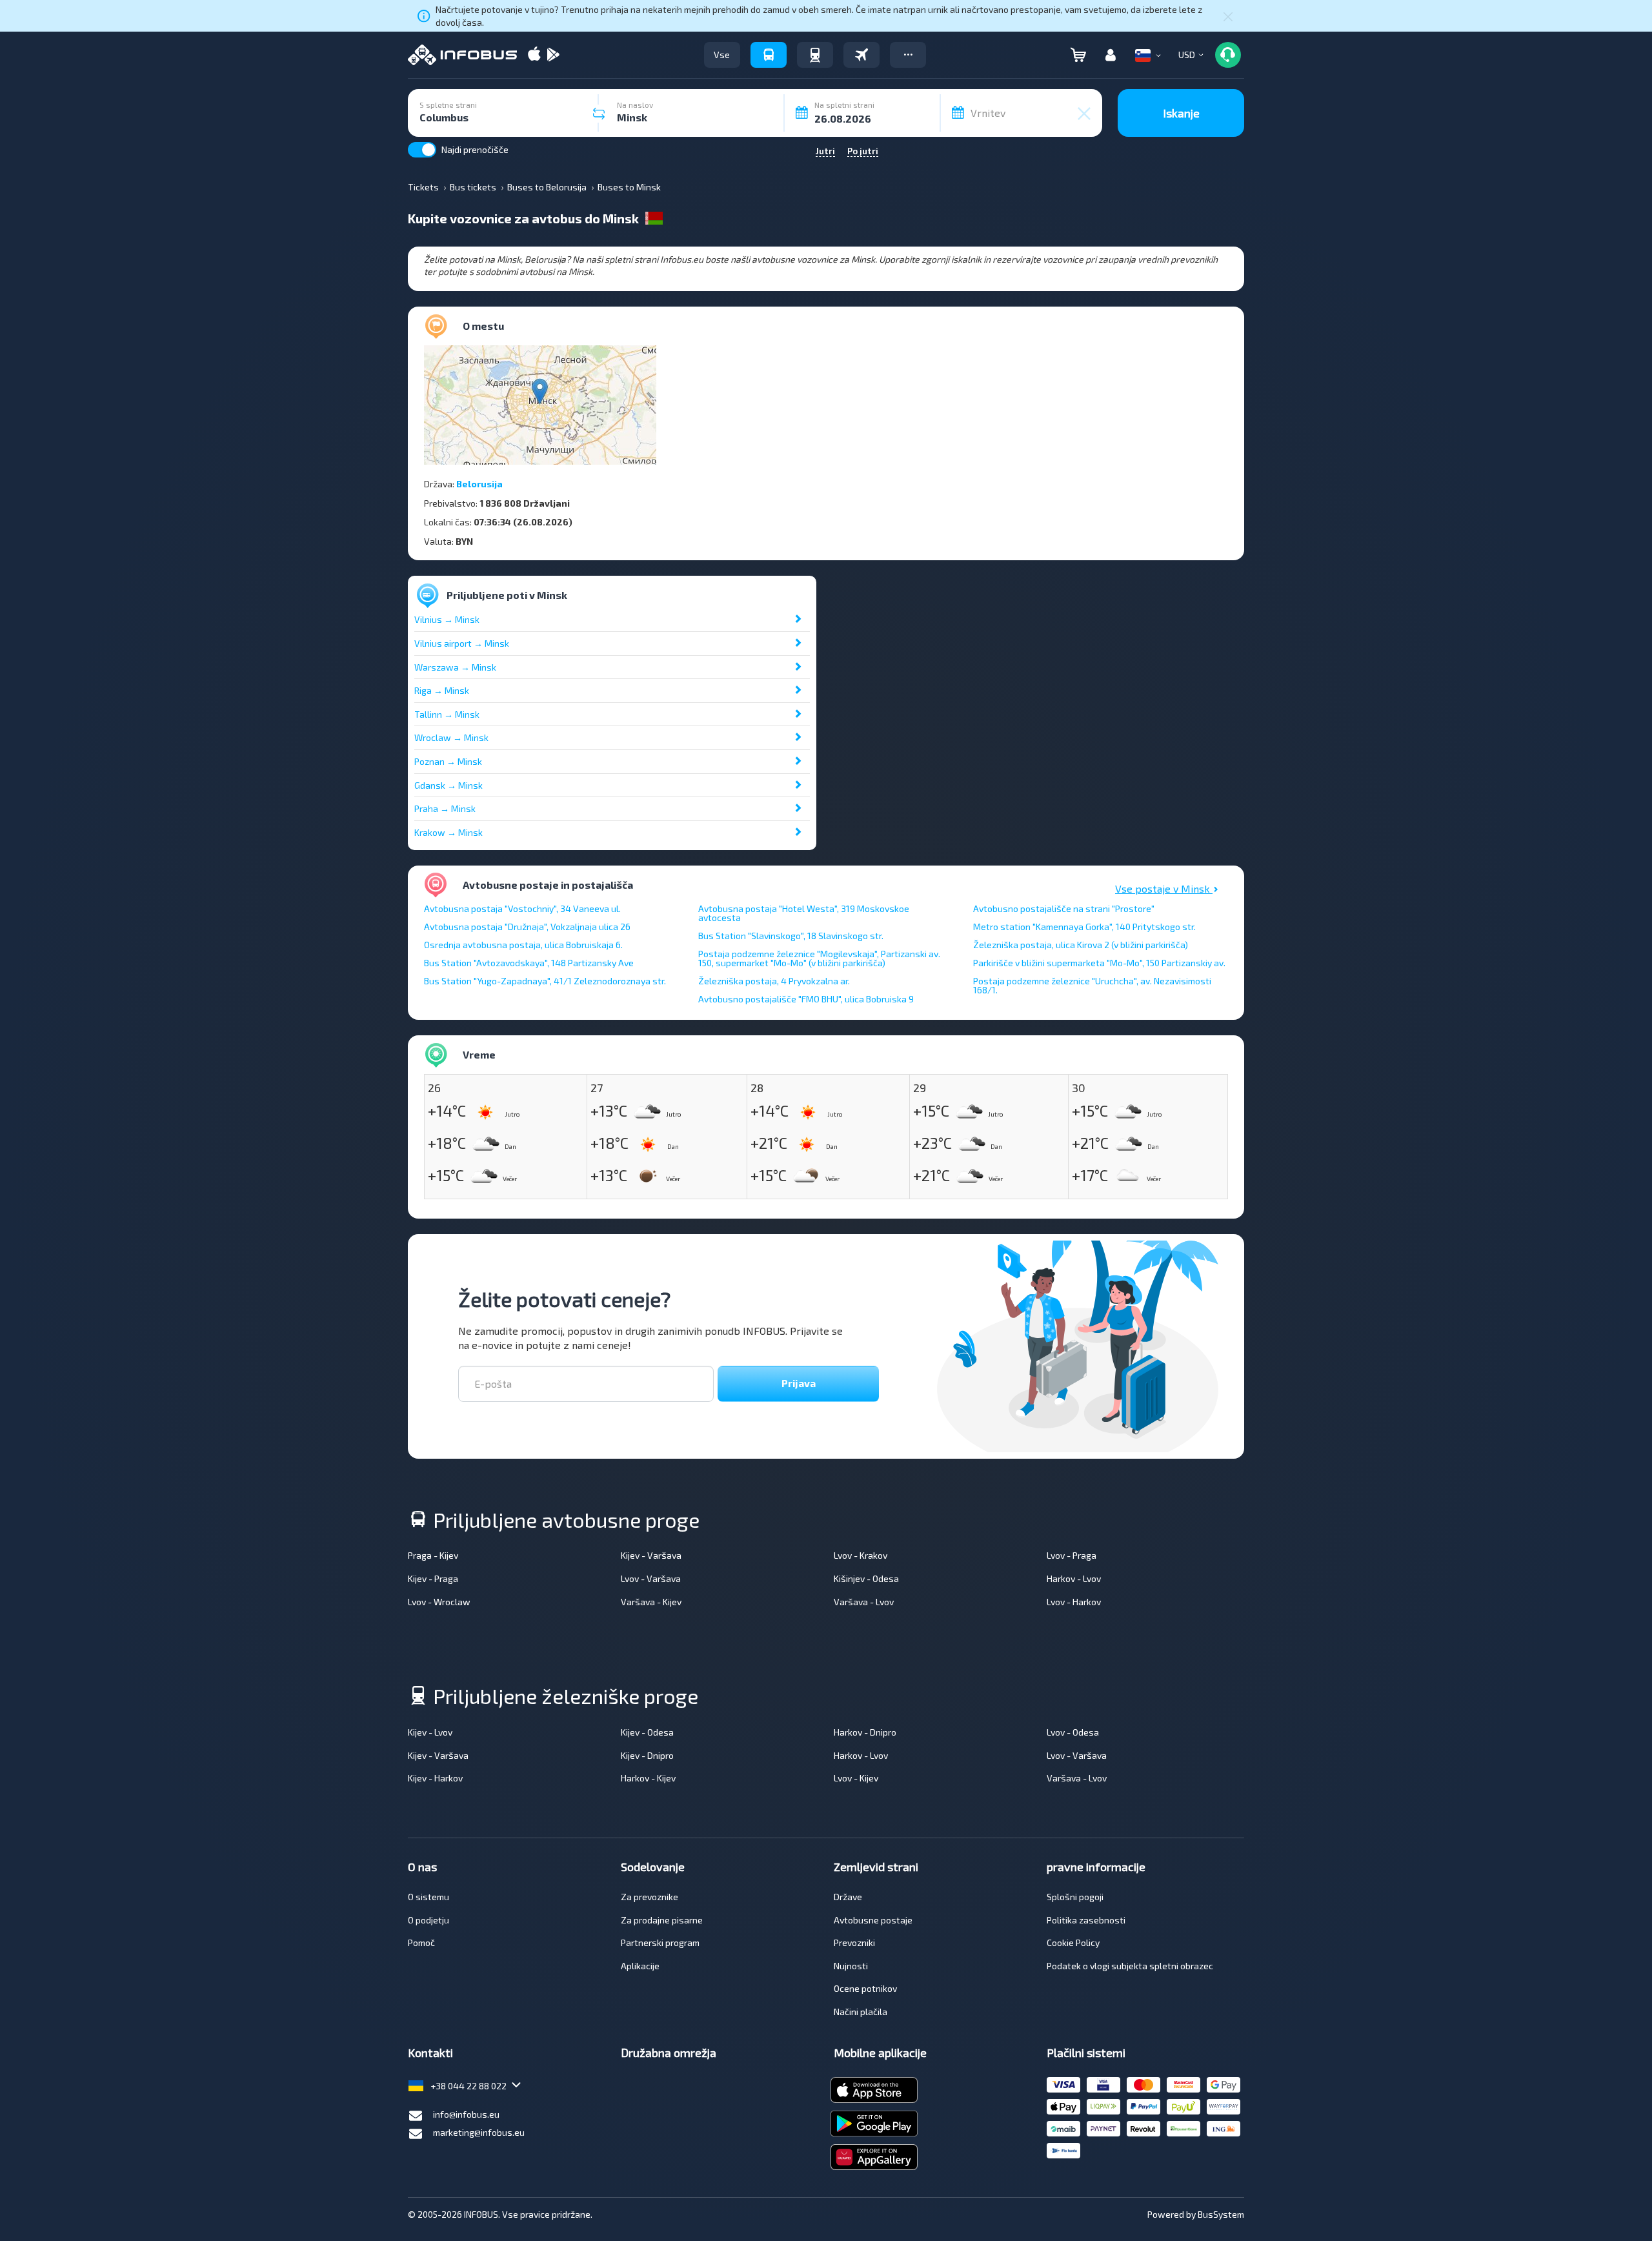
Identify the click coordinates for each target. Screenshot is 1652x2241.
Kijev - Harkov (435, 1778)
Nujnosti (851, 1966)
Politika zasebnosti (1086, 1920)
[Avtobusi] (769, 55)
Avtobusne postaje (873, 1920)
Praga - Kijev (433, 1555)
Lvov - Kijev (856, 1778)
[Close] (1228, 16)
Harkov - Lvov (1074, 1578)
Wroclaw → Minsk (451, 737)
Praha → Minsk (445, 808)
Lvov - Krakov (861, 1555)
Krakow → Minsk (448, 832)
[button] (908, 55)
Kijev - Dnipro (647, 1755)
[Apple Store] (534, 55)
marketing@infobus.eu (479, 2132)
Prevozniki (854, 1942)
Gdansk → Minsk (448, 785)
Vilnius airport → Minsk (462, 643)
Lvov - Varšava (651, 1578)
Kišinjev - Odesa (866, 1578)
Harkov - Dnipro (865, 1732)
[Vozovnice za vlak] (815, 55)
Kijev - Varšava (651, 1555)
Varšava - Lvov (864, 1602)
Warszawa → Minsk (455, 667)
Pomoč (421, 1942)
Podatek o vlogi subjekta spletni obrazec (1130, 1966)
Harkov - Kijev (648, 1778)
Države (848, 1897)
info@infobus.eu (466, 2114)
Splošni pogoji (1075, 1897)
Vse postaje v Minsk (1164, 888)
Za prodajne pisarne (662, 1920)
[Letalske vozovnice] (861, 55)
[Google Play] (553, 55)
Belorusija (479, 484)
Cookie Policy (1073, 1942)
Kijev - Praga (433, 1578)
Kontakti (430, 2053)
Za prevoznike (650, 1897)
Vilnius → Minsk (447, 619)
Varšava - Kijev (651, 1602)
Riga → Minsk (442, 690)
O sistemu (428, 1897)
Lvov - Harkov (1074, 1602)
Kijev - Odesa (647, 1732)
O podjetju (428, 1920)
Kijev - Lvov (430, 1732)
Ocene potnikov (865, 1988)
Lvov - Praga (1072, 1555)
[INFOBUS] (462, 55)
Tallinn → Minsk (447, 714)
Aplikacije (640, 1966)
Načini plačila (861, 2012)
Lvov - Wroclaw (439, 1602)
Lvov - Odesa (1073, 1732)
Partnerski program (660, 1942)
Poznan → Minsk (448, 761)
